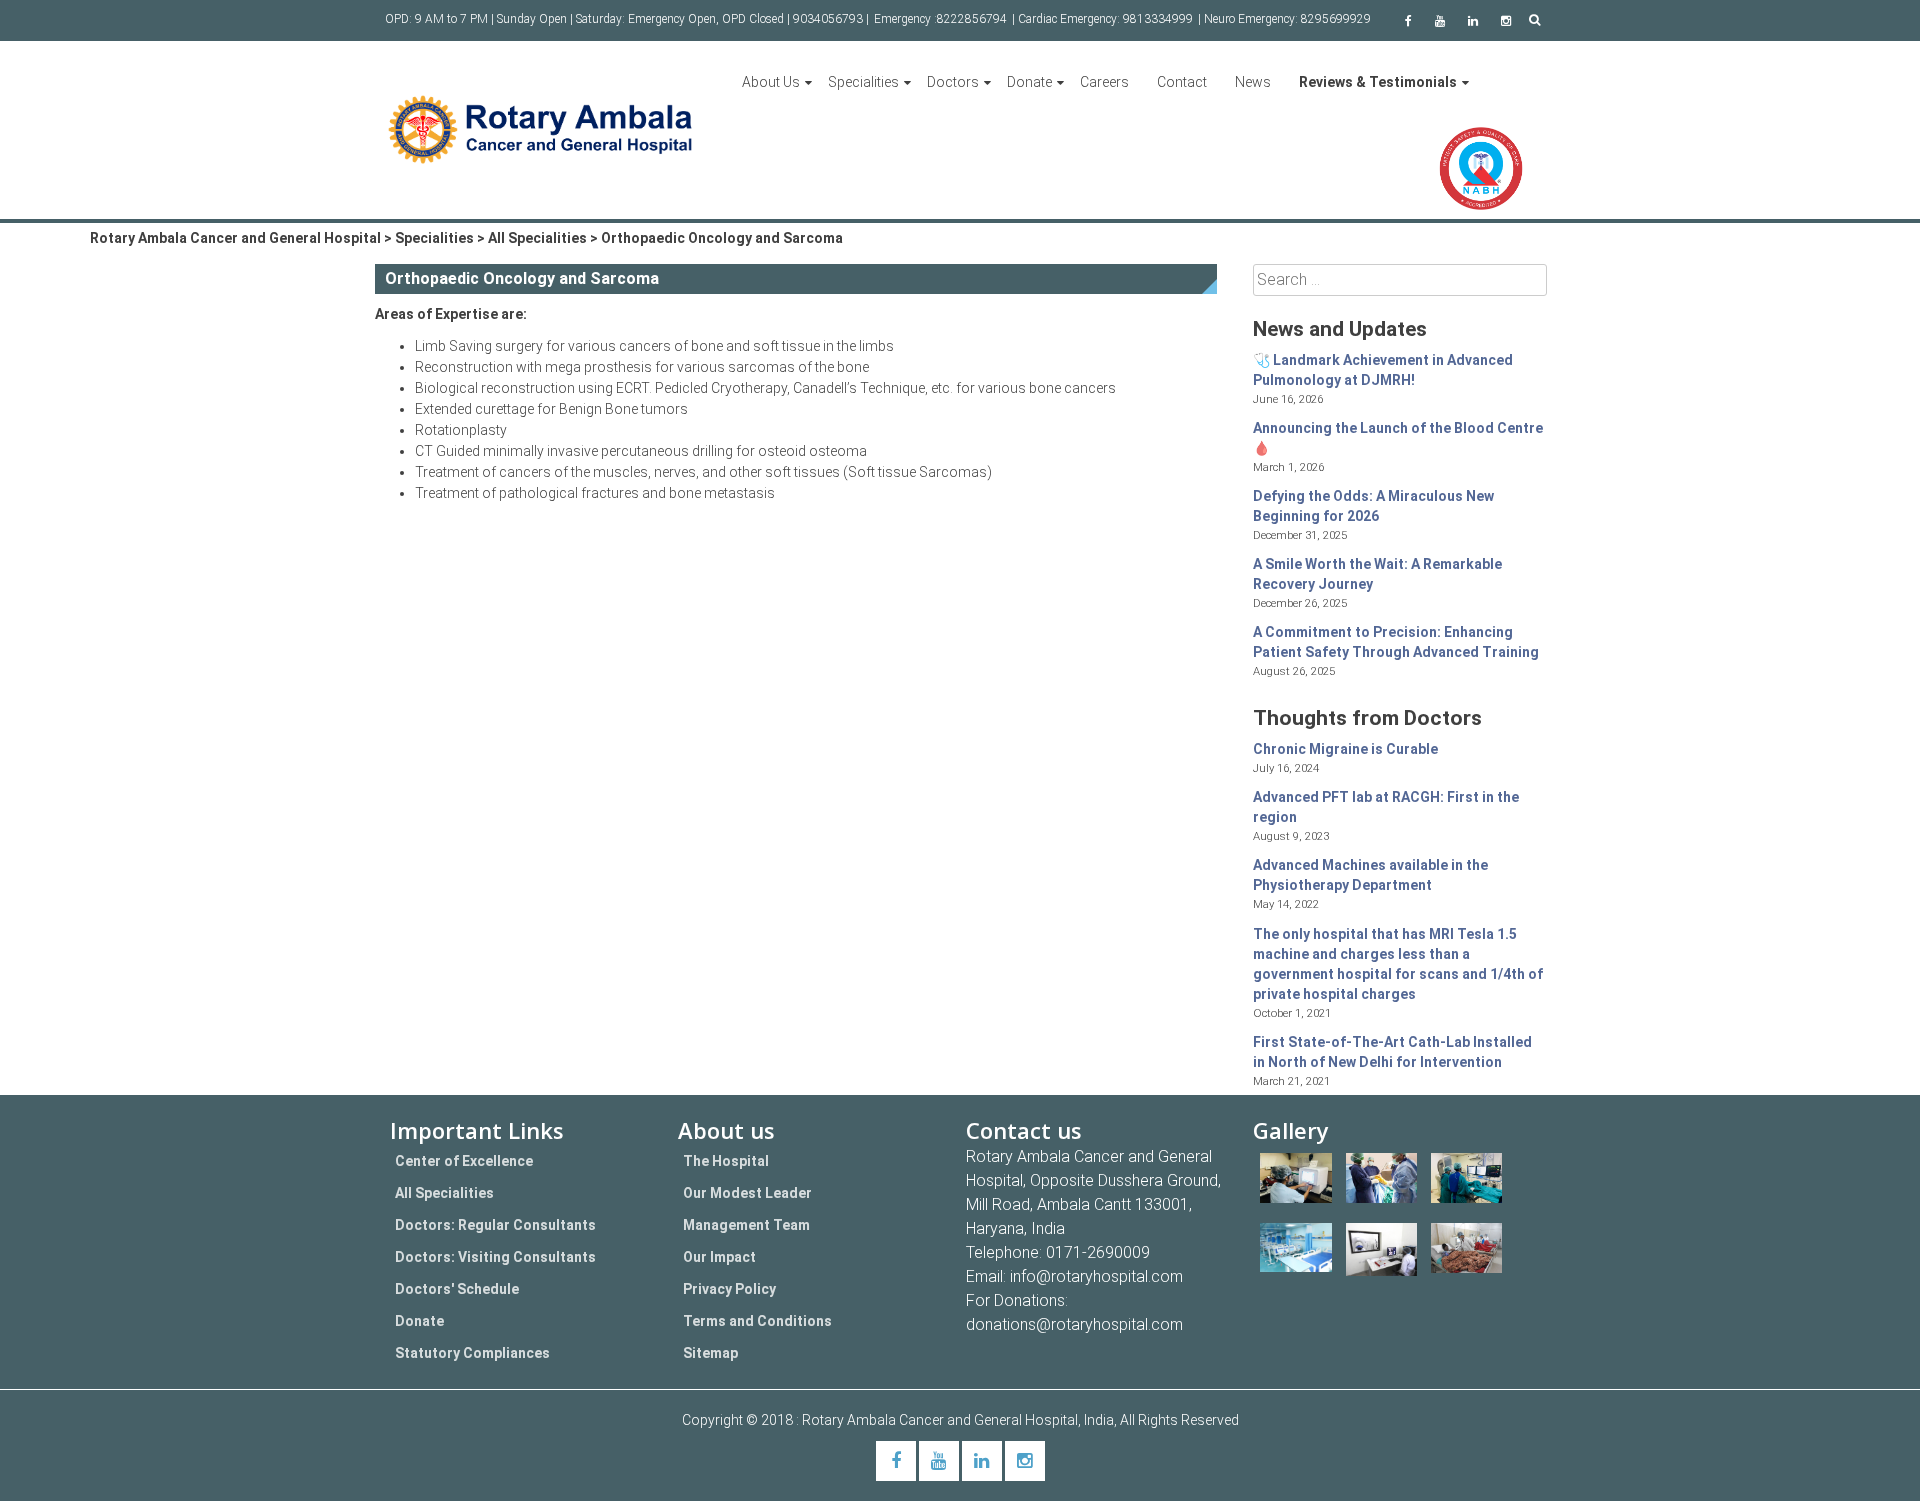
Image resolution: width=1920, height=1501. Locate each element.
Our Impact (719, 1257)
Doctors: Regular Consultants (495, 1225)
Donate (1029, 82)
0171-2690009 (1098, 1252)
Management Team (746, 1225)
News (1253, 82)
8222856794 (972, 19)
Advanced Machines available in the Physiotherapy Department (1370, 875)
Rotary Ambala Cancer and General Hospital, (943, 1420)
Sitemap (710, 1353)
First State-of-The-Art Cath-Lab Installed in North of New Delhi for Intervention (1392, 1052)
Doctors (953, 82)
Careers (1104, 82)
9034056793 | (831, 19)
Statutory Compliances (472, 1353)
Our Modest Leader (747, 1193)
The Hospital (726, 1161)
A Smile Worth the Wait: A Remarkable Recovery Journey (1377, 574)
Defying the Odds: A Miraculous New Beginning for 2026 (1373, 506)
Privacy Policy (729, 1289)
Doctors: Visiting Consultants (495, 1257)
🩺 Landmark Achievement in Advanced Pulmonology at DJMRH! (1383, 370)
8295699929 (1336, 19)
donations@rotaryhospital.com (1074, 1324)
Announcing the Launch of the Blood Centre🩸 (1398, 438)
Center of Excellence (464, 1161)
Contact (1182, 82)
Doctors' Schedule (457, 1289)
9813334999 (1158, 19)
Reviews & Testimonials (1378, 82)
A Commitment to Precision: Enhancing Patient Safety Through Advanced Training (1396, 642)
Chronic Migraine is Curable (1345, 749)
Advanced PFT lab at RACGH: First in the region (1386, 807)
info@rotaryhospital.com (1096, 1276)
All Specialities (444, 1193)
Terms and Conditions (757, 1321)
